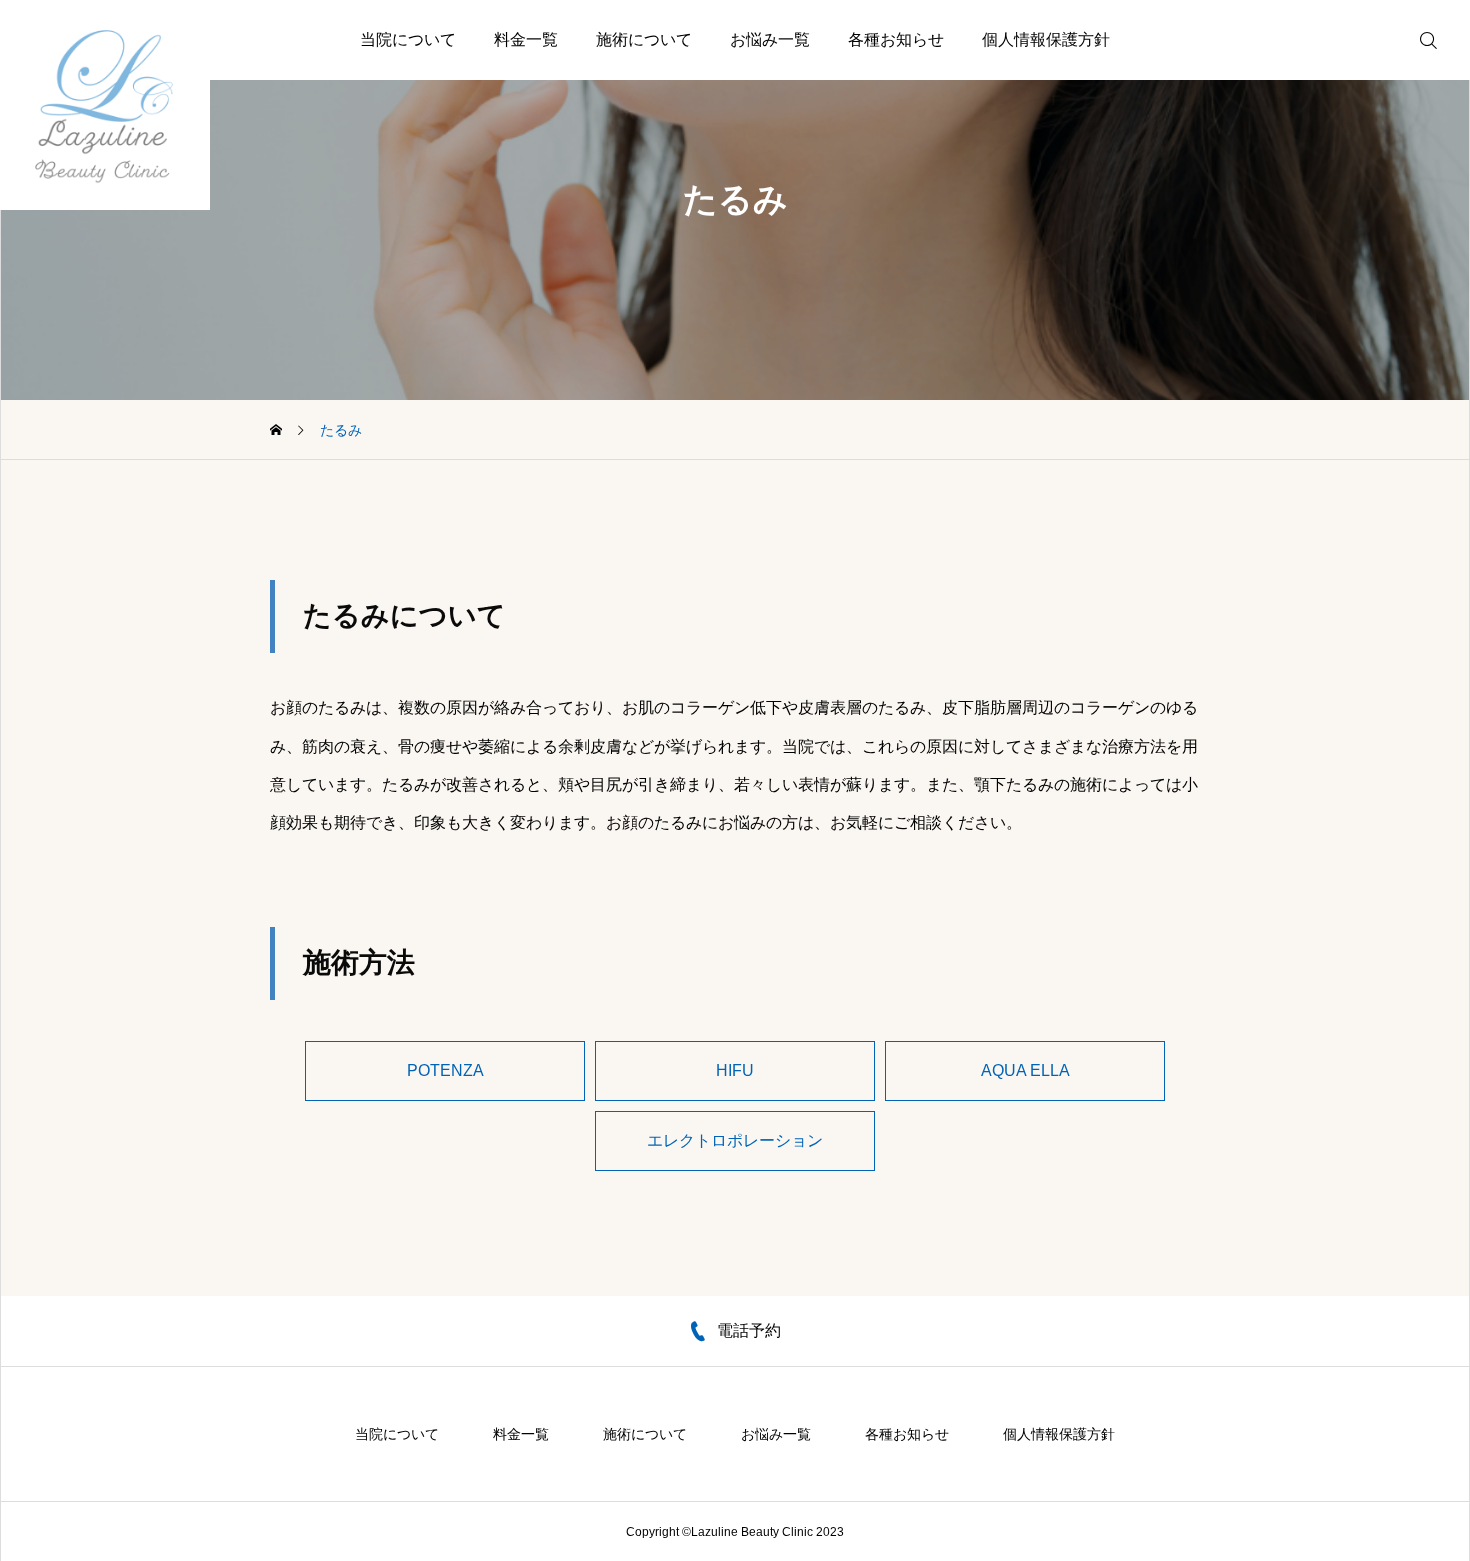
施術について (644, 39)
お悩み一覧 (770, 39)
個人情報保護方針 (1046, 39)
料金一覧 (526, 39)
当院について (408, 39)
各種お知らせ (896, 39)
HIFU (735, 1070)
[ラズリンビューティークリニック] (105, 105)
